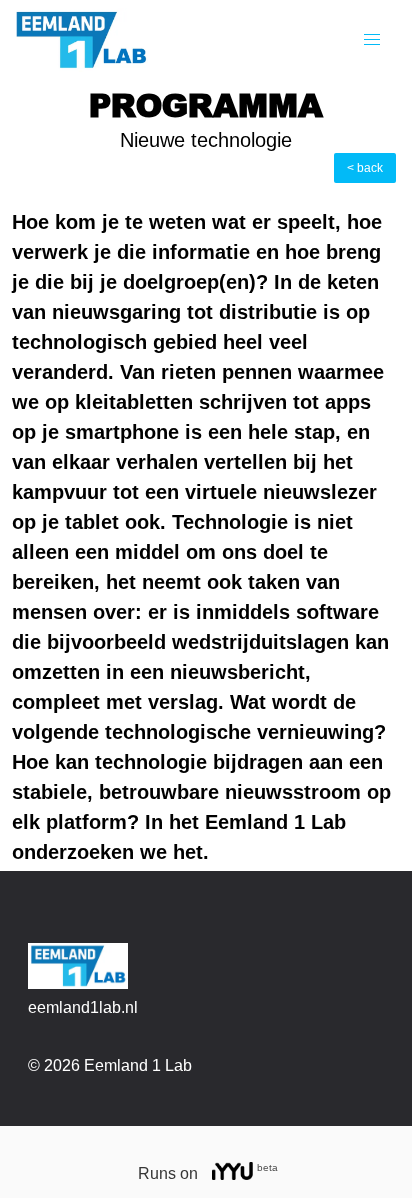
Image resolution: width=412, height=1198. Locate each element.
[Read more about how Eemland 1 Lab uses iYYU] (233, 1173)
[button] (372, 40)
